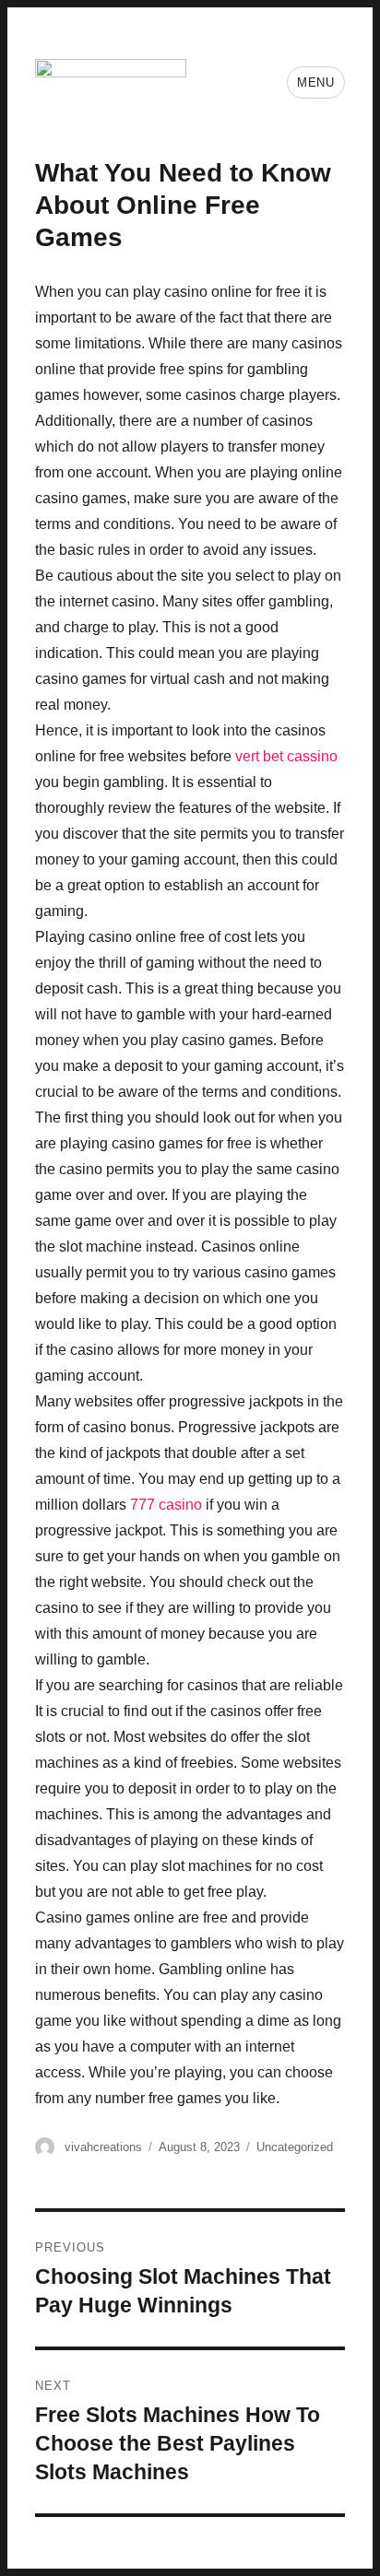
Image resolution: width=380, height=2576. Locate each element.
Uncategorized (295, 2147)
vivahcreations (103, 2147)
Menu (315, 82)
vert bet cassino (286, 756)
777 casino (166, 1505)
